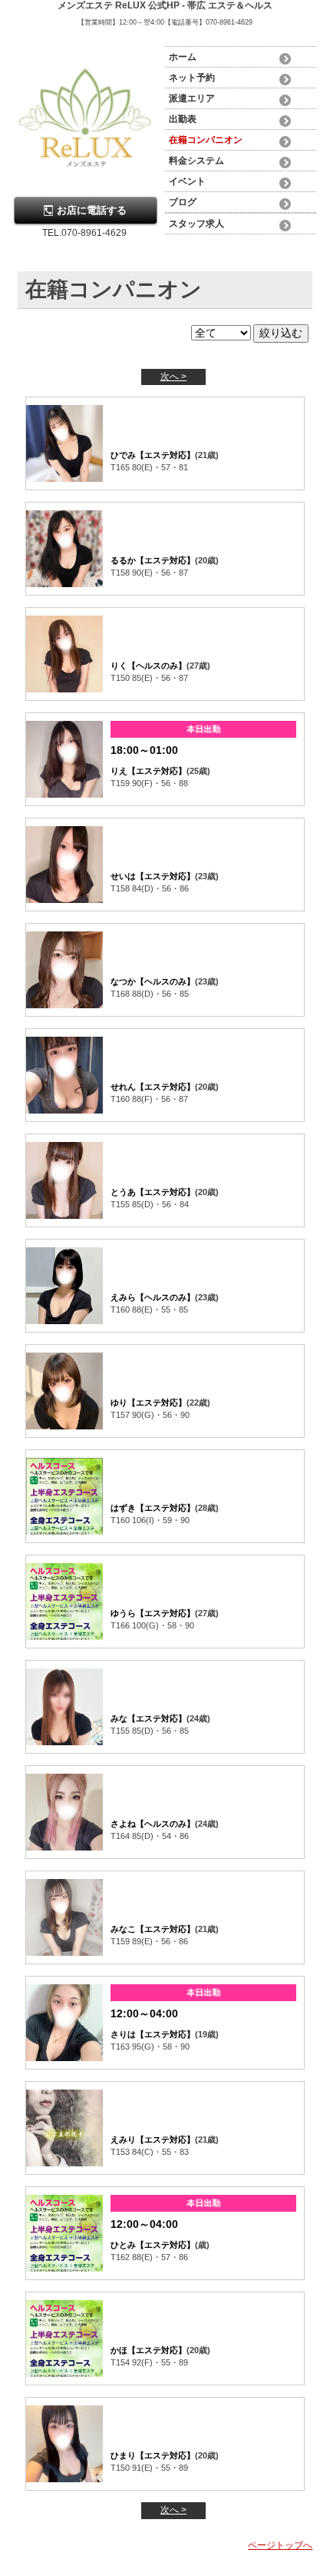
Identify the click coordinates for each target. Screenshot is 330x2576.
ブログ (183, 202)
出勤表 (183, 119)
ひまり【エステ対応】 (153, 2455)
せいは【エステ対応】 (153, 876)
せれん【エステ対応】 (153, 1087)
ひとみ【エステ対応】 (153, 2245)
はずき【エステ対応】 (153, 1508)
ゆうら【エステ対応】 (153, 1613)
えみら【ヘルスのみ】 (153, 1297)
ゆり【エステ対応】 (148, 1403)
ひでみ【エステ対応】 (153, 455)
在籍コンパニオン (206, 140)
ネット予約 (192, 78)
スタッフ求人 (196, 224)
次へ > (173, 377)
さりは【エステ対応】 (153, 2034)
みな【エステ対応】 (148, 1718)
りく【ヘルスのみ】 (148, 666)
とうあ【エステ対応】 (153, 1192)
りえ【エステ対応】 (148, 771)
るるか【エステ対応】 (153, 560)
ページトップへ (280, 2545)
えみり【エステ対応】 (153, 2139)
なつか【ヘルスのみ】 (153, 981)
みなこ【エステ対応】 (153, 1929)
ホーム (183, 57)
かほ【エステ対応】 (148, 2350)
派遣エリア (192, 98)
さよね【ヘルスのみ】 (153, 1824)
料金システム (196, 161)
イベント (187, 181)
